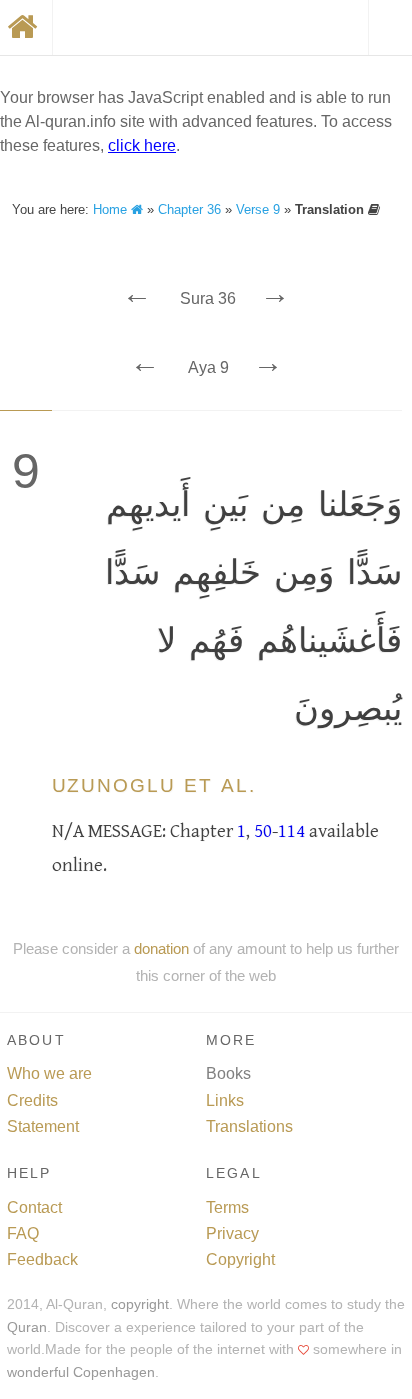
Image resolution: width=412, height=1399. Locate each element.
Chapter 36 (189, 209)
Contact (34, 1207)
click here (142, 145)
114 (291, 831)
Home (112, 209)
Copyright (240, 1259)
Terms (227, 1207)
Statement (43, 1126)
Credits (32, 1100)
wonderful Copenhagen (81, 1372)
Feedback (42, 1259)
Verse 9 (258, 209)
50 (263, 831)
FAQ (23, 1233)
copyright (140, 1304)
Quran (27, 1327)
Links (225, 1100)
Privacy (232, 1233)
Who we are (49, 1073)
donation (161, 948)
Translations (249, 1126)
